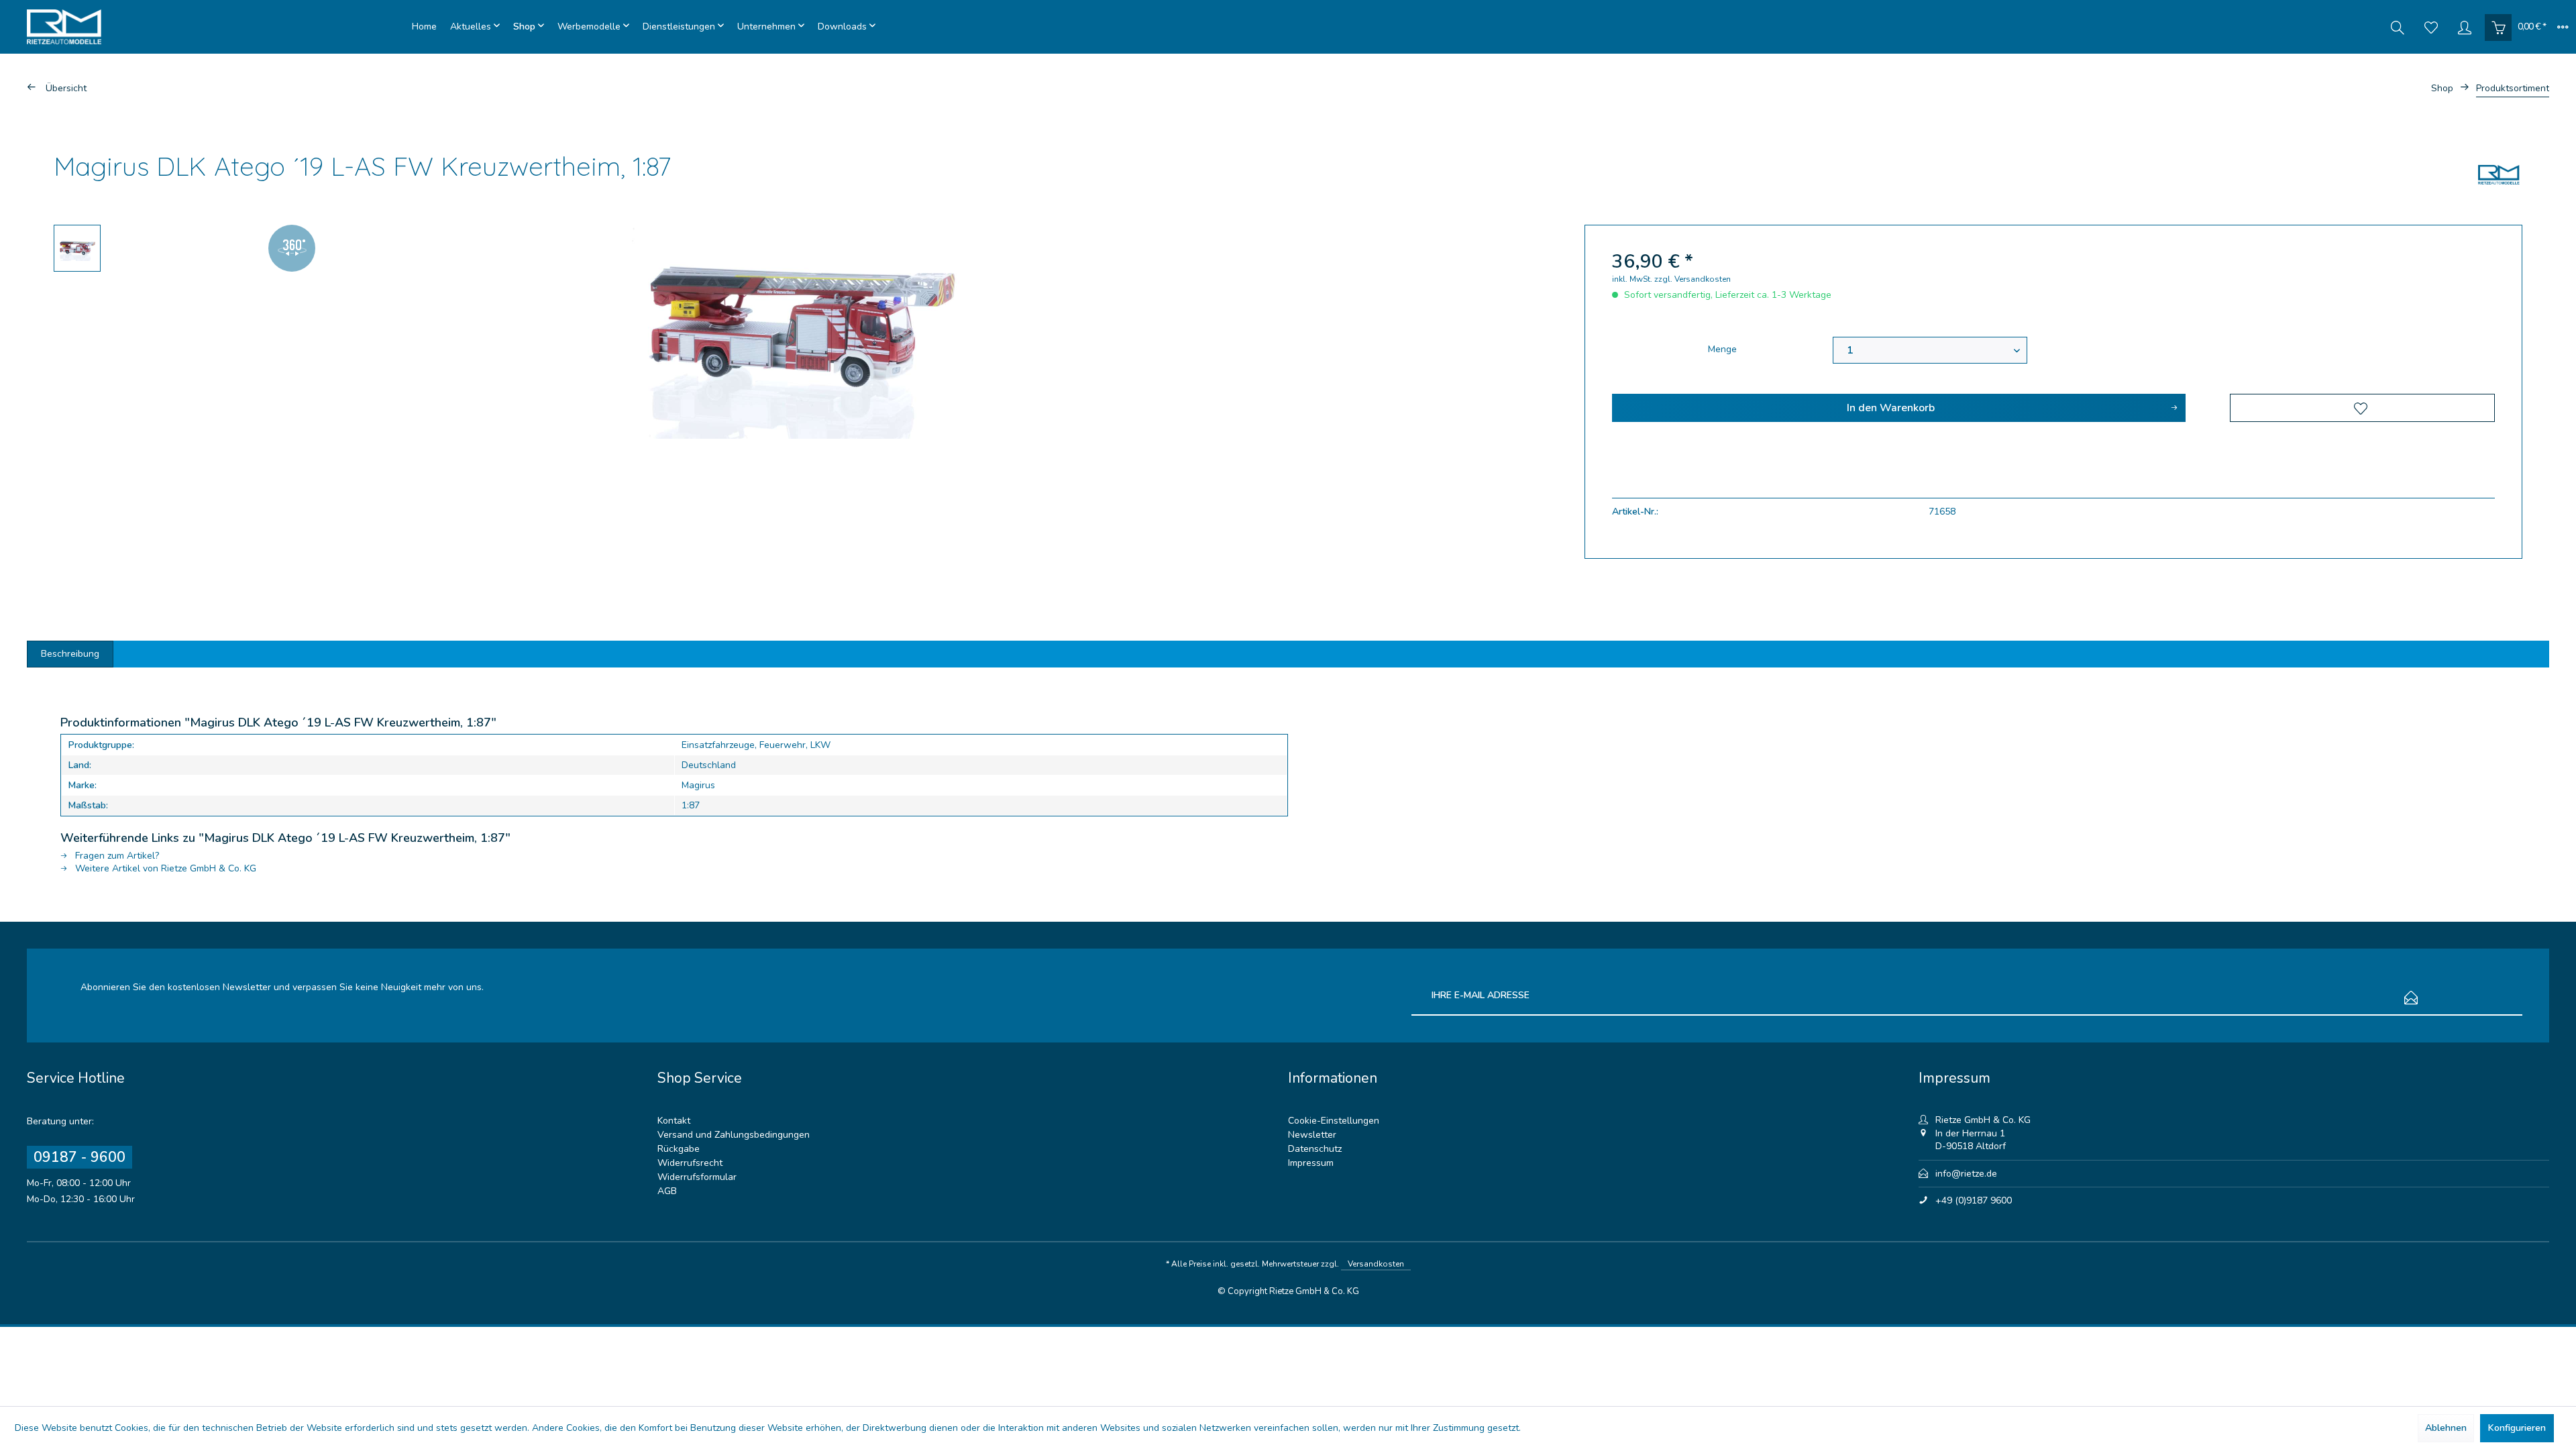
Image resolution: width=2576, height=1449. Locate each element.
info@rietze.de (1966, 1174)
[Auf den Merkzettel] (2362, 408)
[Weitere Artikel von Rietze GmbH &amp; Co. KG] (2499, 174)
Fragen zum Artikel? (116, 856)
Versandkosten (1376, 1264)
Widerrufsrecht (690, 1163)
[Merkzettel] (2431, 27)
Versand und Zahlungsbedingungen (734, 1135)
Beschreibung (70, 654)
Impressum (1311, 1163)
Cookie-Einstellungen (1334, 1121)
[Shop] (529, 27)
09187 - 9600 (79, 1157)
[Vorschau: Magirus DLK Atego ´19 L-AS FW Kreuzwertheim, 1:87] (77, 248)
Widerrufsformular (697, 1177)
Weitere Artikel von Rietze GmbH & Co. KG (164, 868)
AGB (667, 1191)
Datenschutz (1315, 1149)
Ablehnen (2446, 1428)
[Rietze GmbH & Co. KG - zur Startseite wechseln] (216, 27)
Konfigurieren (2517, 1428)
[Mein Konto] (2465, 27)
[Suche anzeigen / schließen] (2398, 27)
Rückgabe (679, 1149)
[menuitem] (424, 27)
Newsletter (1312, 1135)
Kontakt (674, 1121)
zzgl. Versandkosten (1693, 279)
